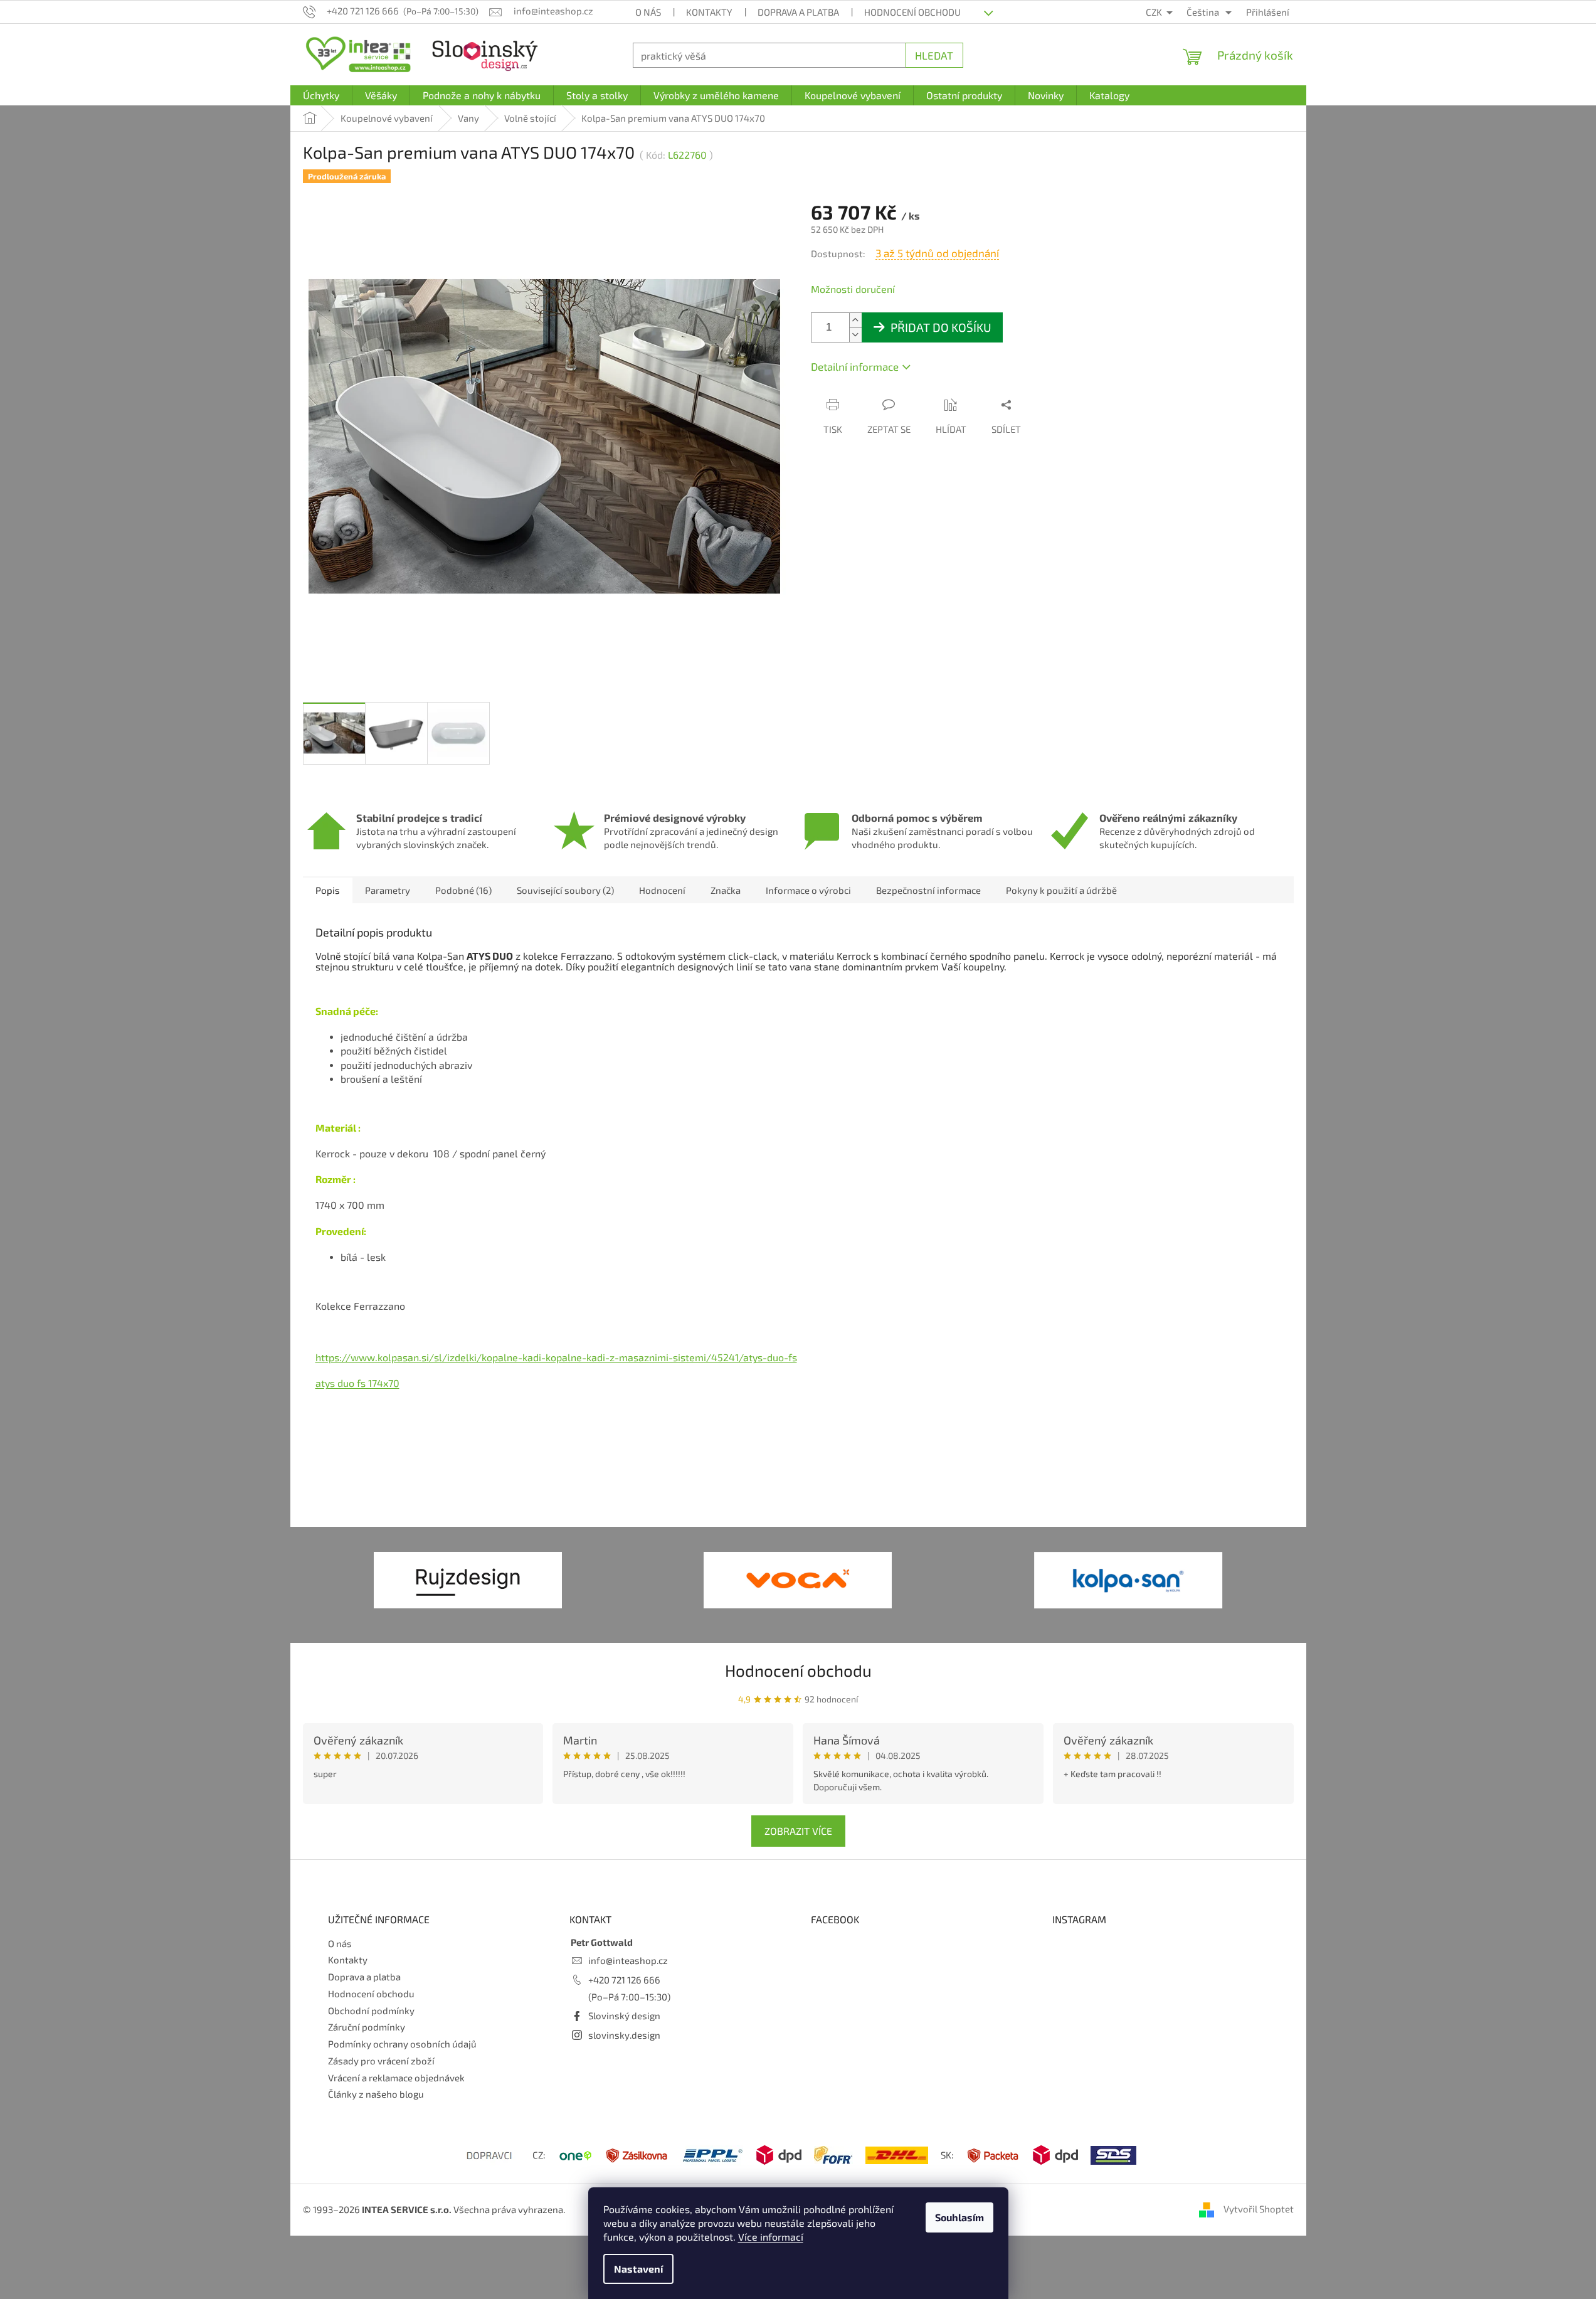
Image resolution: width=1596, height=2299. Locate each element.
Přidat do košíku (941, 327)
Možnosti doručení (853, 289)
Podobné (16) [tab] (463, 890)
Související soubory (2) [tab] (565, 890)
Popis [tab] (328, 890)
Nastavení (638, 2269)
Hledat (934, 55)
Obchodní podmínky (371, 2010)
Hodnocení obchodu (912, 12)
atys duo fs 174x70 (357, 1383)
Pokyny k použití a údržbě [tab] (1061, 890)
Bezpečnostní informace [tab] (928, 890)
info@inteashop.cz (628, 1960)
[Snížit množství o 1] (855, 335)
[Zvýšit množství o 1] (855, 320)
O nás (648, 12)
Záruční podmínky (367, 2027)
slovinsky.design (624, 2035)
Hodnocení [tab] (662, 890)
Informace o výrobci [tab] (808, 890)
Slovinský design (624, 2015)
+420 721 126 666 (624, 1980)
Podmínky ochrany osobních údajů (402, 2044)
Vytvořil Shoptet (1259, 2209)
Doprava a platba (798, 12)
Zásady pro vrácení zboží (381, 2061)
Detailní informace (855, 366)
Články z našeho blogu (376, 2094)
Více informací (771, 2237)
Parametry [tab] (388, 890)
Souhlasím (959, 2217)
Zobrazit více (798, 1831)
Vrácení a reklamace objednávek (396, 2078)
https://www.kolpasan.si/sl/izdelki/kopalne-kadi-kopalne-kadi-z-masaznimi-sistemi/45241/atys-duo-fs (556, 1357)
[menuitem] (321, 95)
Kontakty (709, 12)
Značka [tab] (726, 890)
